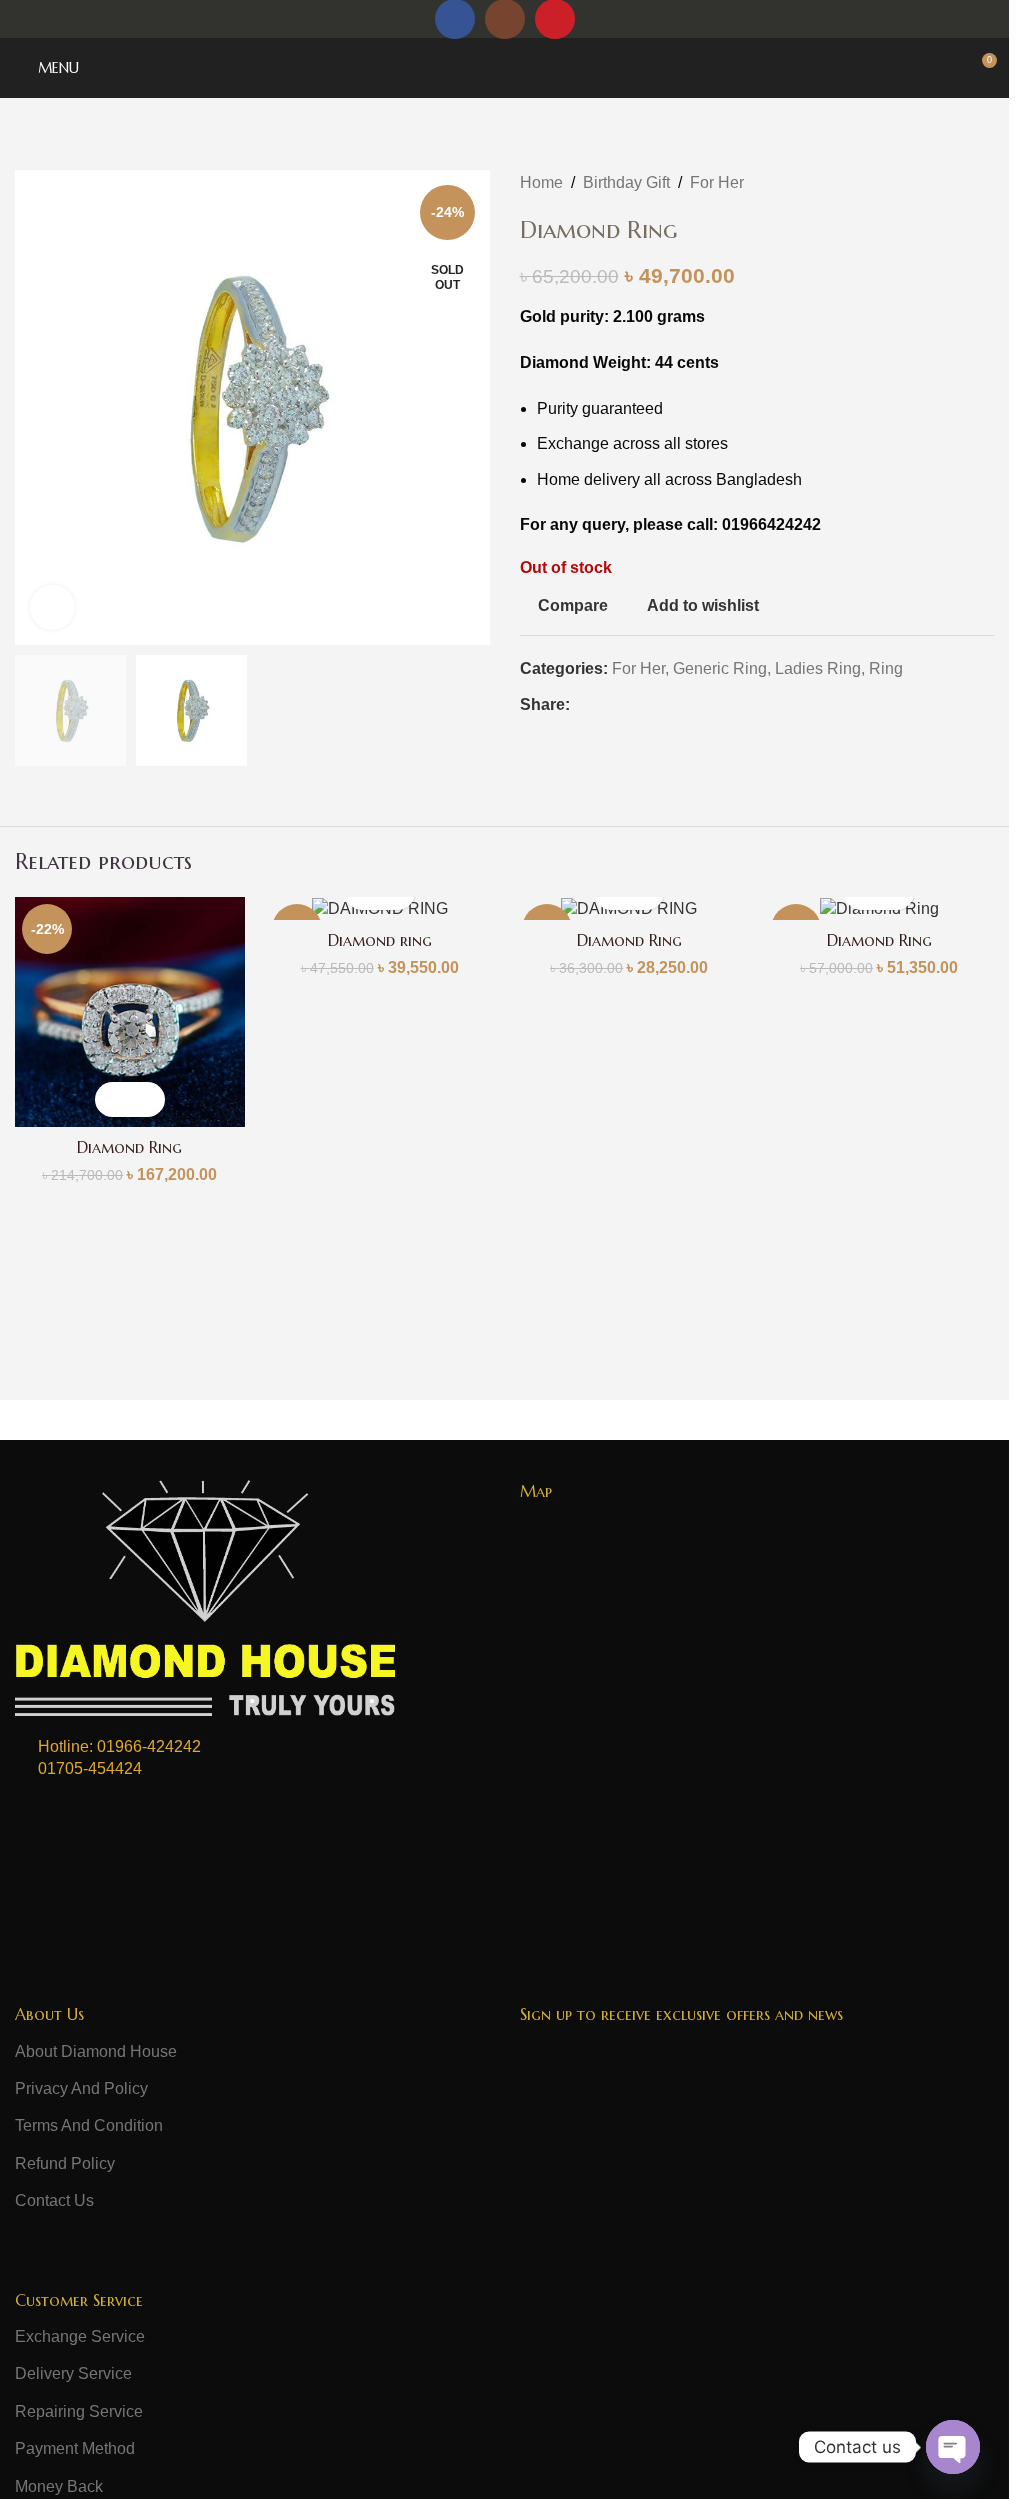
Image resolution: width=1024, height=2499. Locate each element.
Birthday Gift (626, 182)
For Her (717, 182)
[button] (112, 1099)
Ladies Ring (818, 668)
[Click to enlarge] (52, 607)
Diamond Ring (129, 1147)
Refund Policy (65, 2163)
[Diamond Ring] (130, 1012)
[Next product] (982, 183)
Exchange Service (80, 2336)
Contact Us (54, 2200)
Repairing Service (79, 2411)
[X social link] (606, 704)
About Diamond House (96, 2051)
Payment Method (75, 2448)
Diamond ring (380, 940)
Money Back (59, 2486)
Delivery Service (73, 2373)
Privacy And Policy (81, 2088)
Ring (886, 668)
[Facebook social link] (582, 704)
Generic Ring (720, 668)
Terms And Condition (89, 2125)
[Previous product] (934, 183)
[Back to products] (958, 183)
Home (541, 182)
